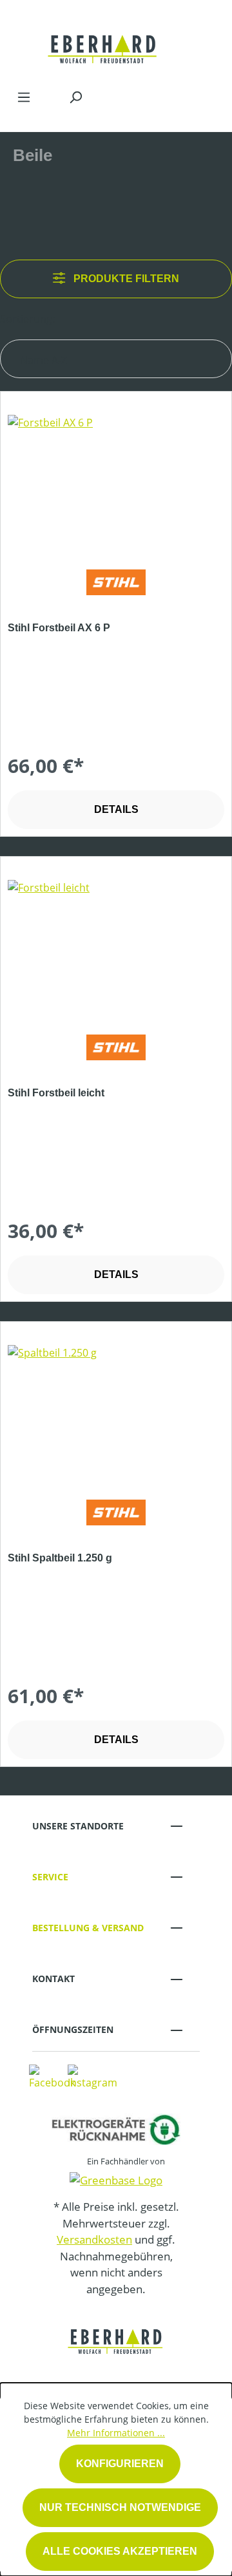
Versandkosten (94, 2239)
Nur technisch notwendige (120, 2507)
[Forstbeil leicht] (116, 944)
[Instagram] (92, 2076)
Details (116, 809)
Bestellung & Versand (88, 1928)
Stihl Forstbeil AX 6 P (59, 628)
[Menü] (24, 97)
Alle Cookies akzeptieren (120, 2551)
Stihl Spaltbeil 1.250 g (60, 1558)
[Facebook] (52, 2076)
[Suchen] (75, 97)
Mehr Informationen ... (116, 2433)
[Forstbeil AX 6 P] (116, 479)
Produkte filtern (125, 279)
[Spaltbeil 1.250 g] (116, 1409)
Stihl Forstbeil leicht (56, 1093)
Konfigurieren (120, 2464)
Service (50, 1877)
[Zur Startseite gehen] (103, 41)
